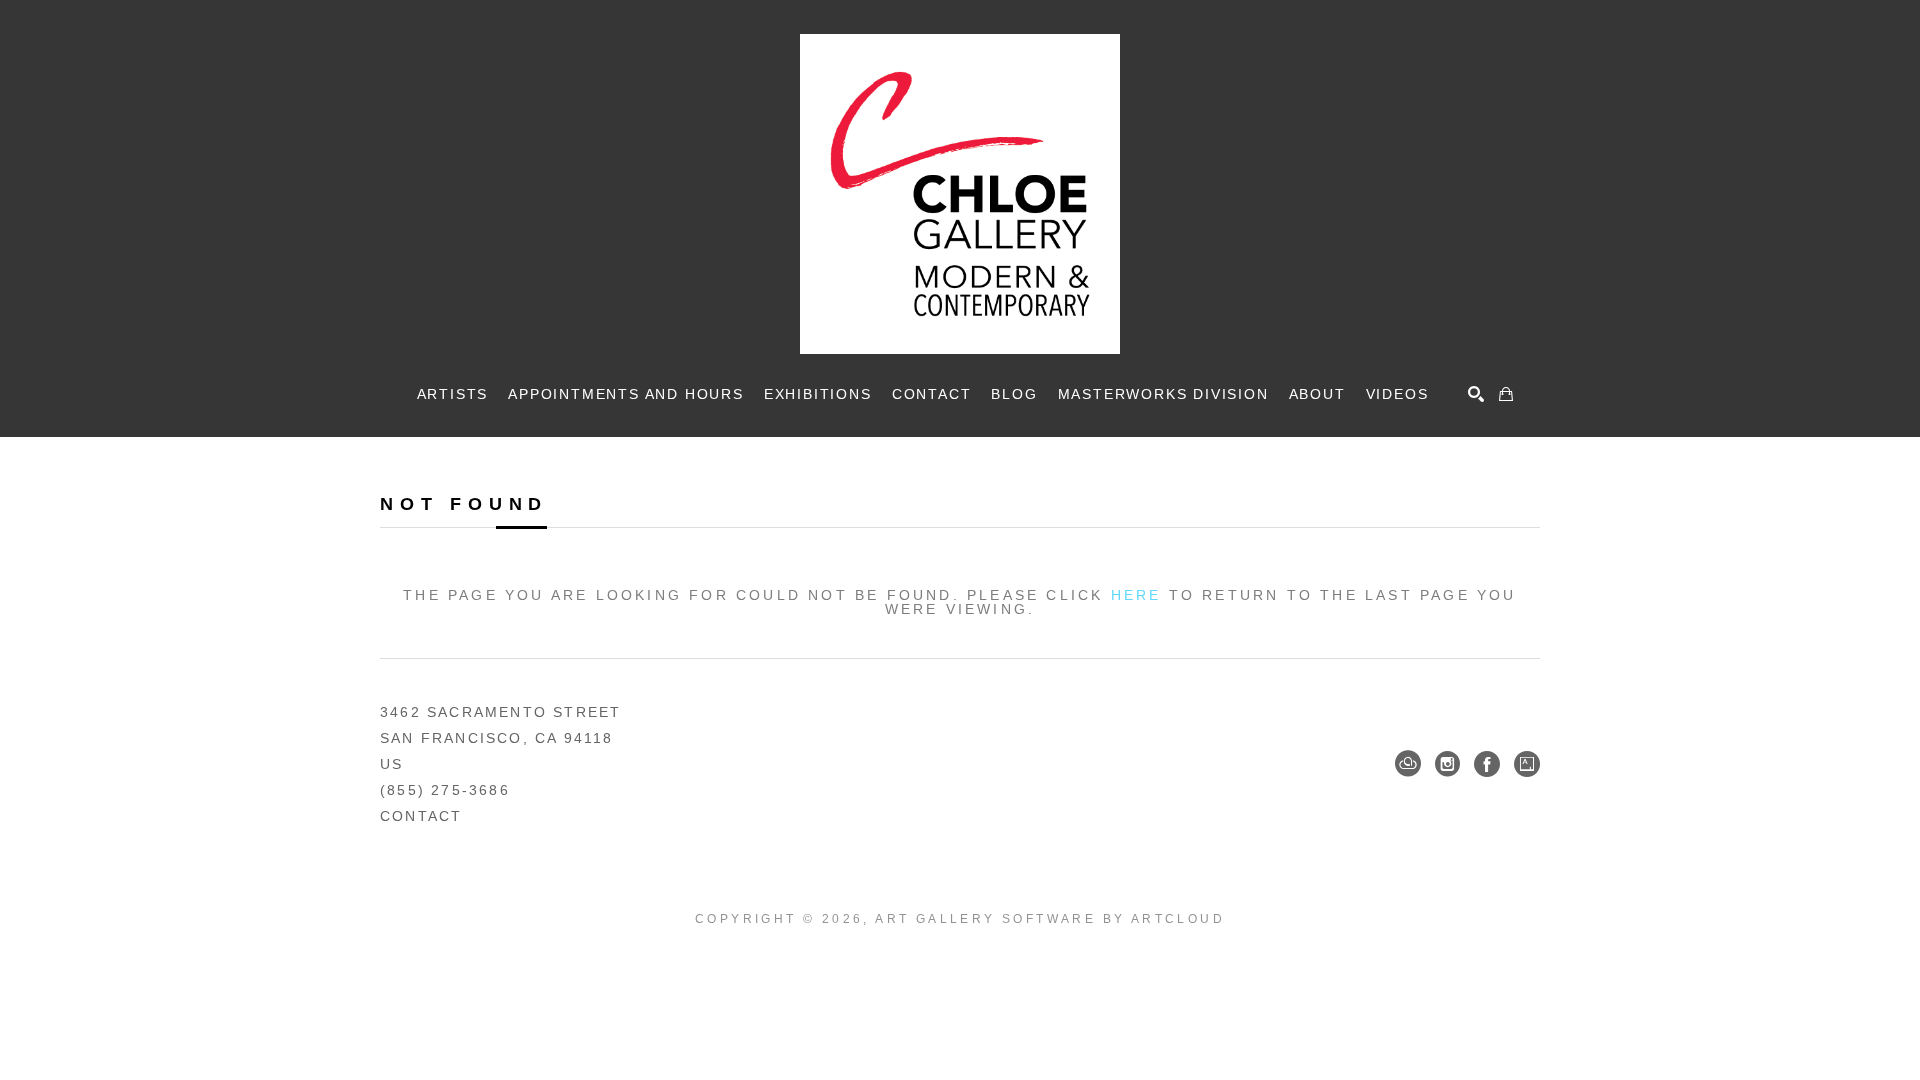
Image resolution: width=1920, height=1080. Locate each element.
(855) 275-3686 (445, 790)
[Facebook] (1487, 764)
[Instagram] (1447, 764)
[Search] (1476, 394)
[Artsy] (1527, 764)
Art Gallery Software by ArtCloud (1050, 919)
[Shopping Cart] (1506, 394)
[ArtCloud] (1408, 764)
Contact (421, 816)
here (1136, 595)
